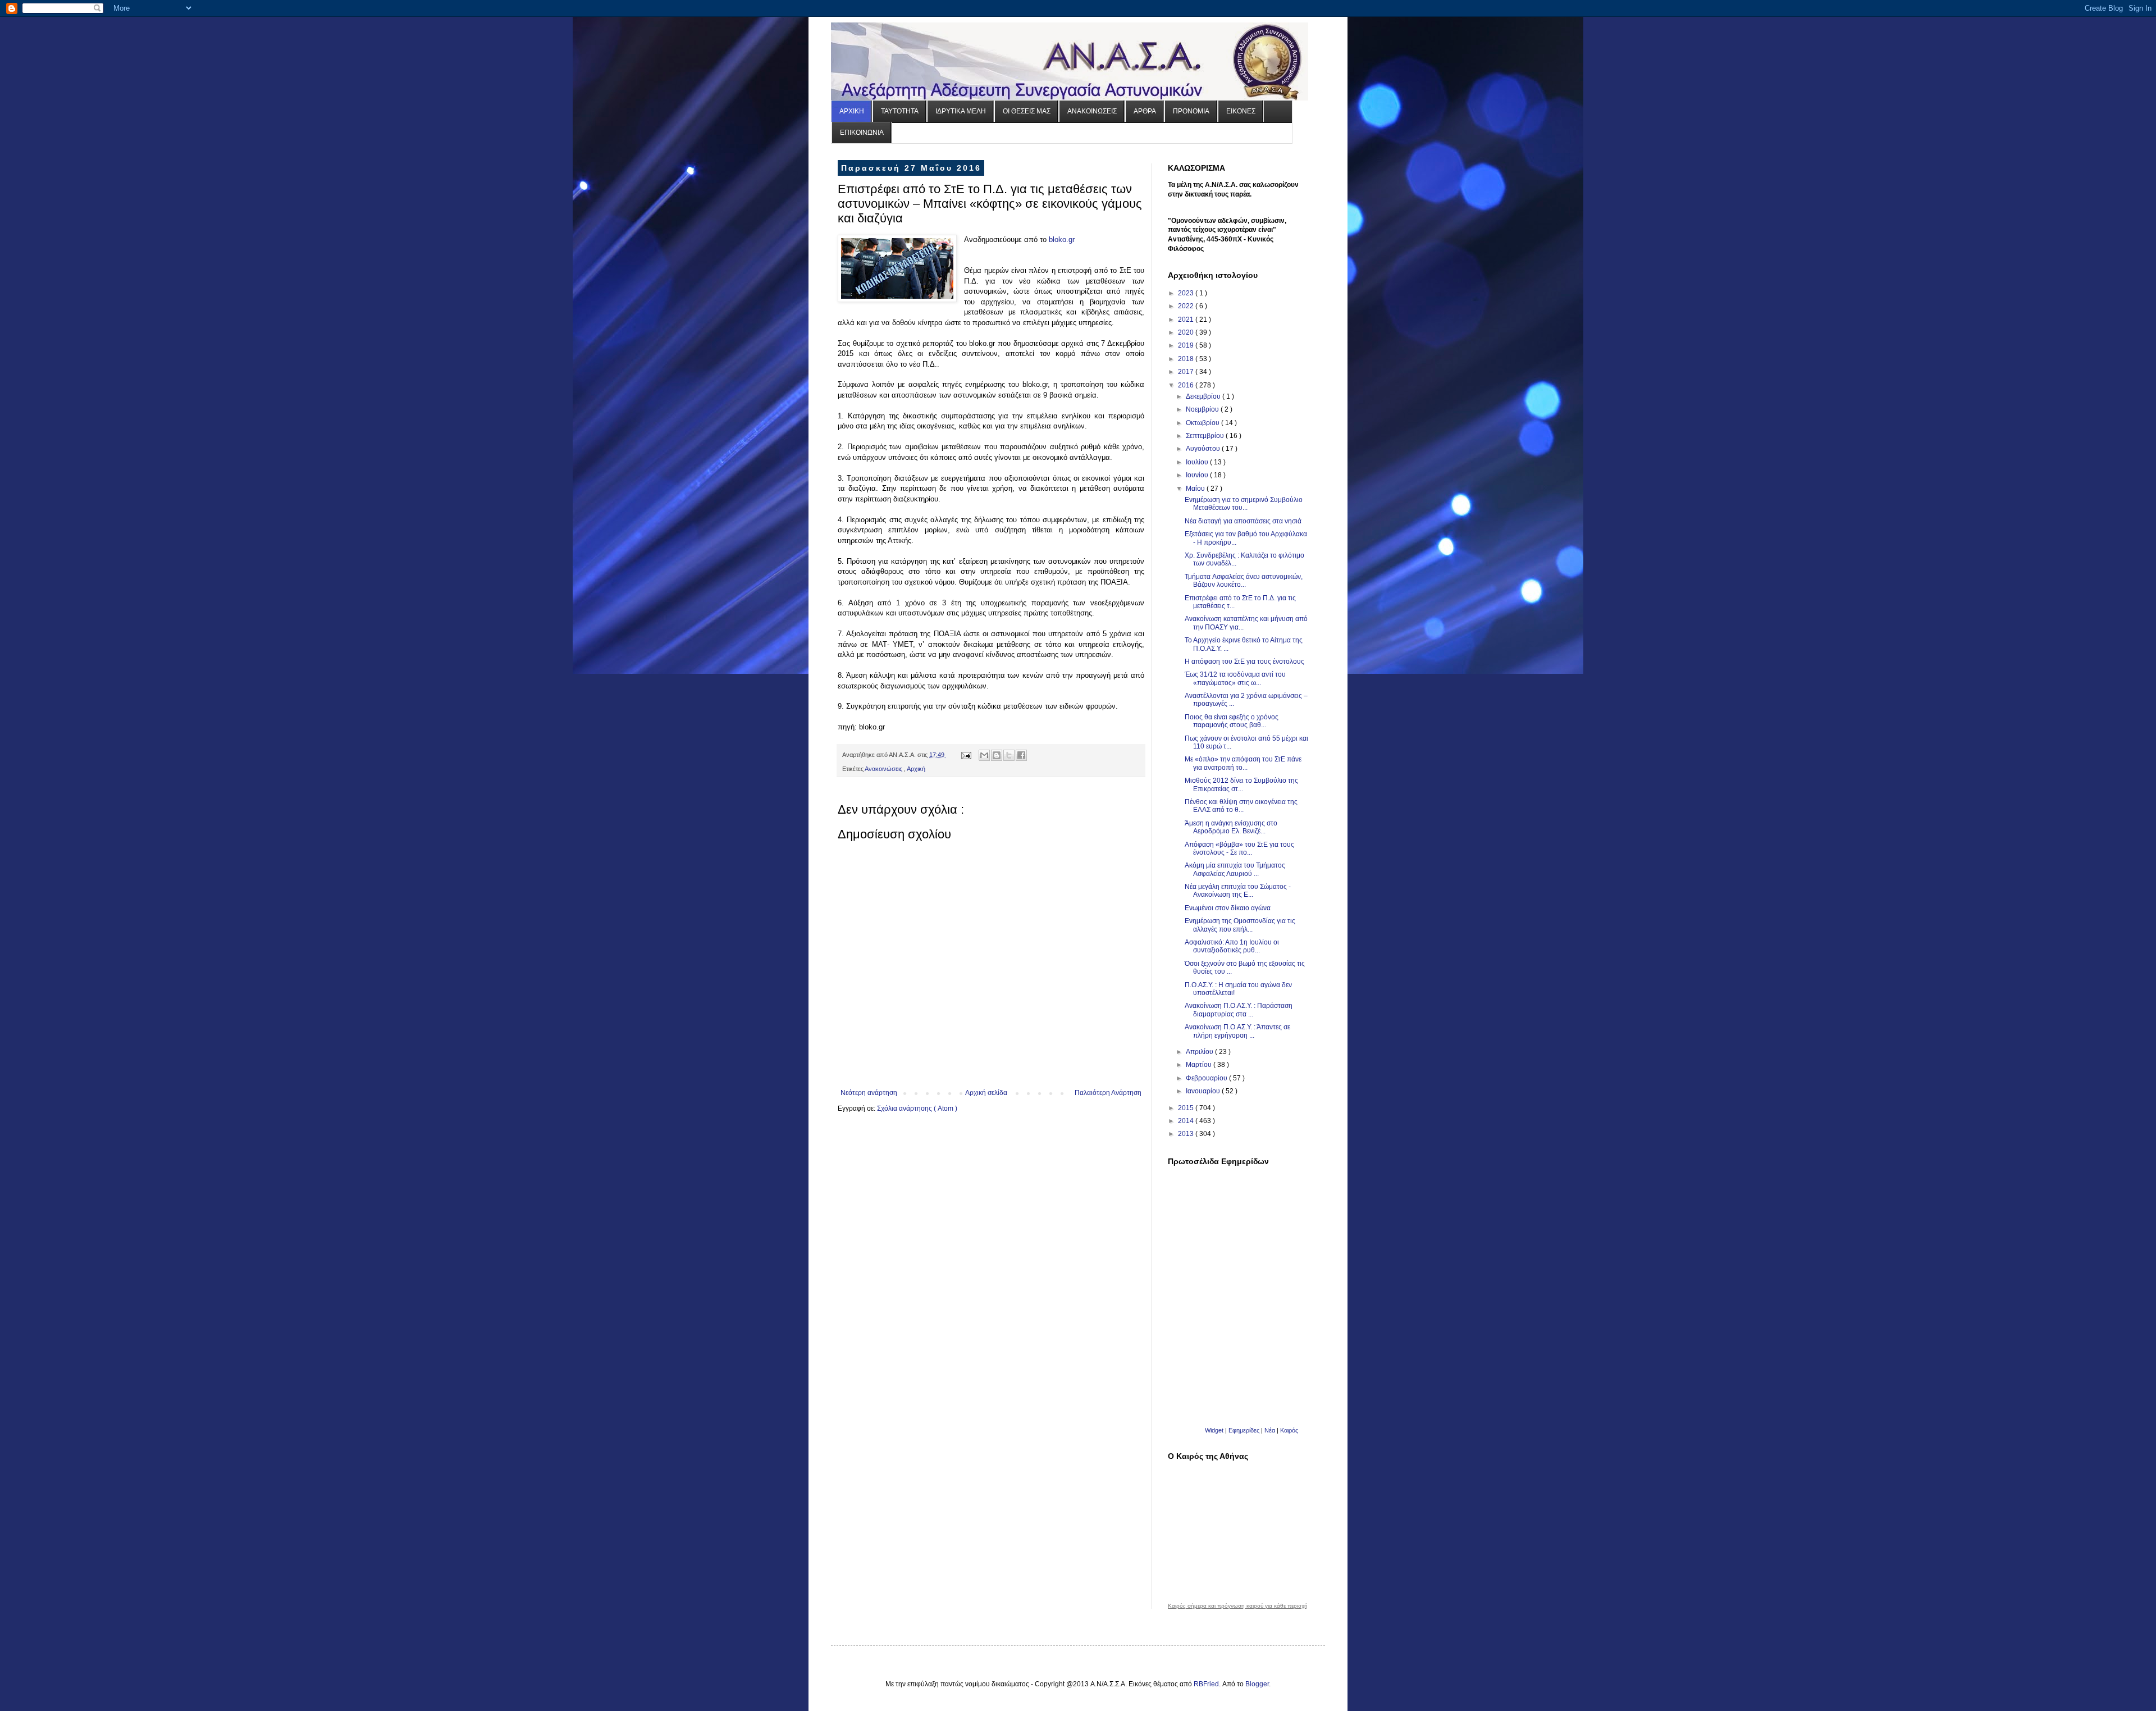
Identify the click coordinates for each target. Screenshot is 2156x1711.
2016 (1187, 385)
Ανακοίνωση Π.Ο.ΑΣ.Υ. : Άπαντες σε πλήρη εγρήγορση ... (1237, 1031)
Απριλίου (1200, 1052)
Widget (1214, 1430)
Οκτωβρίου (1203, 423)
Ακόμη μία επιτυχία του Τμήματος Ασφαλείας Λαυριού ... (1235, 869)
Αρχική (916, 769)
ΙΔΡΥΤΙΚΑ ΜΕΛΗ (961, 111)
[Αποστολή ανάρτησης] (966, 755)
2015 (1187, 1108)
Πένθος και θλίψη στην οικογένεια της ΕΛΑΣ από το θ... (1241, 806)
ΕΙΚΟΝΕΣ (1241, 111)
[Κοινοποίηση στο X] (1009, 755)
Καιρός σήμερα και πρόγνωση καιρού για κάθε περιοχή (1238, 1606)
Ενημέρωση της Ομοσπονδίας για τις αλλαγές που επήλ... (1240, 925)
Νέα (1271, 1430)
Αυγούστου (1204, 449)
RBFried (1206, 1684)
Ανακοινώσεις (884, 769)
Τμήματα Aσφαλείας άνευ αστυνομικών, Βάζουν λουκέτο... (1244, 581)
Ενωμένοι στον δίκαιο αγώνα (1228, 908)
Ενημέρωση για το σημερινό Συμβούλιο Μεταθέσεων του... (1244, 504)
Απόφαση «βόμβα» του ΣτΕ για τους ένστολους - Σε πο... (1239, 848)
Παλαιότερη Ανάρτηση (1108, 1093)
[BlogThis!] (997, 755)
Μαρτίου (1200, 1065)
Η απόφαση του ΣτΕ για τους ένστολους (1244, 661)
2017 (1187, 372)
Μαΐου (1196, 489)
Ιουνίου (1198, 475)
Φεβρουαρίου (1207, 1078)
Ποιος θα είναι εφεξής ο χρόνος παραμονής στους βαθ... (1232, 721)
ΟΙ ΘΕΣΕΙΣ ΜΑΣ (1027, 111)
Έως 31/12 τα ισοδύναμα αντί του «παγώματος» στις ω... (1235, 678)
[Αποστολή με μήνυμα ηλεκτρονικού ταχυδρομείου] (984, 755)
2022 (1187, 306)
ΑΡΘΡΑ (1145, 111)
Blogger (1257, 1684)
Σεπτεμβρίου (1206, 436)
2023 (1187, 293)
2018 (1187, 359)
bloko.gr (1062, 239)
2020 (1187, 332)
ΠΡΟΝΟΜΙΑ (1191, 111)
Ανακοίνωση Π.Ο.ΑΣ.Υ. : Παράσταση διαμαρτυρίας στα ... (1239, 1010)
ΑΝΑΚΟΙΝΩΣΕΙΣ (1092, 111)
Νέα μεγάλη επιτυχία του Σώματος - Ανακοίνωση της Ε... (1238, 891)
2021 (1187, 320)
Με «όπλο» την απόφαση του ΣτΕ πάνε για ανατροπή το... (1243, 763)
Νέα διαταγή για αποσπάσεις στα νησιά (1243, 521)
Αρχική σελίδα (986, 1093)
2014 (1187, 1121)
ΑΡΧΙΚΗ (852, 111)
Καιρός (1289, 1430)
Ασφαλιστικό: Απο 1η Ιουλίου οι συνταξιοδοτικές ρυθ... (1232, 946)
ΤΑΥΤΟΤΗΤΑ (900, 111)
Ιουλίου (1198, 462)
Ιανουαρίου (1204, 1091)
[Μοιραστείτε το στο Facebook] (1021, 755)
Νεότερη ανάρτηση (869, 1093)
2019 (1187, 345)
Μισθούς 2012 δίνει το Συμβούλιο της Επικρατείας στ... (1241, 784)
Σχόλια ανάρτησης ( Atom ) (917, 1108)
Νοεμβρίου (1203, 409)
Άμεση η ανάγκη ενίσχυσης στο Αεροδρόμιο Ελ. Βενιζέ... (1231, 827)
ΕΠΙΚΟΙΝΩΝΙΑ (862, 133)
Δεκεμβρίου (1204, 396)
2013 (1187, 1134)
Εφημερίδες (1244, 1430)
